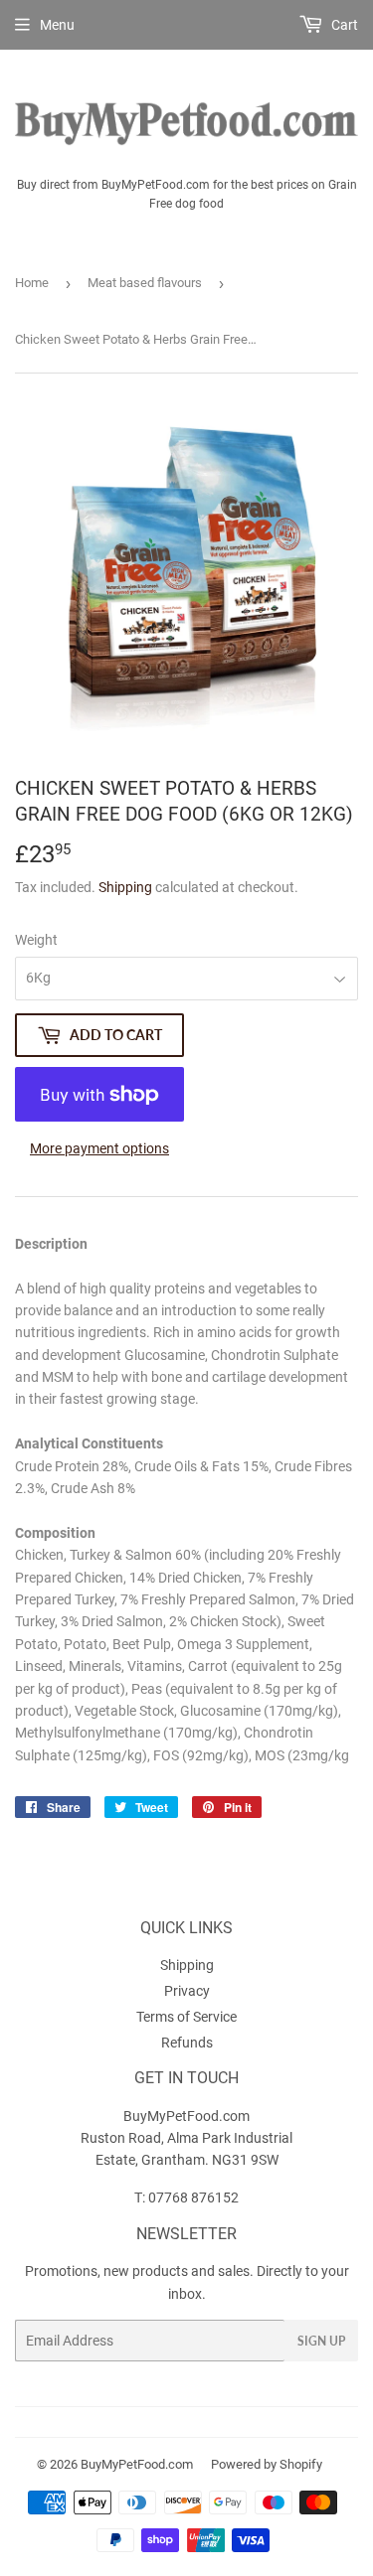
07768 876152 (193, 2197)
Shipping (125, 887)
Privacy (187, 1991)
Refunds (187, 2043)
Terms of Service (186, 2017)
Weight (36, 940)
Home (32, 283)
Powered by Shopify (267, 2464)
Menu (57, 25)
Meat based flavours (145, 283)
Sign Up (321, 2341)
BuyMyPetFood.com (137, 2464)
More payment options (99, 1148)
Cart (343, 25)
